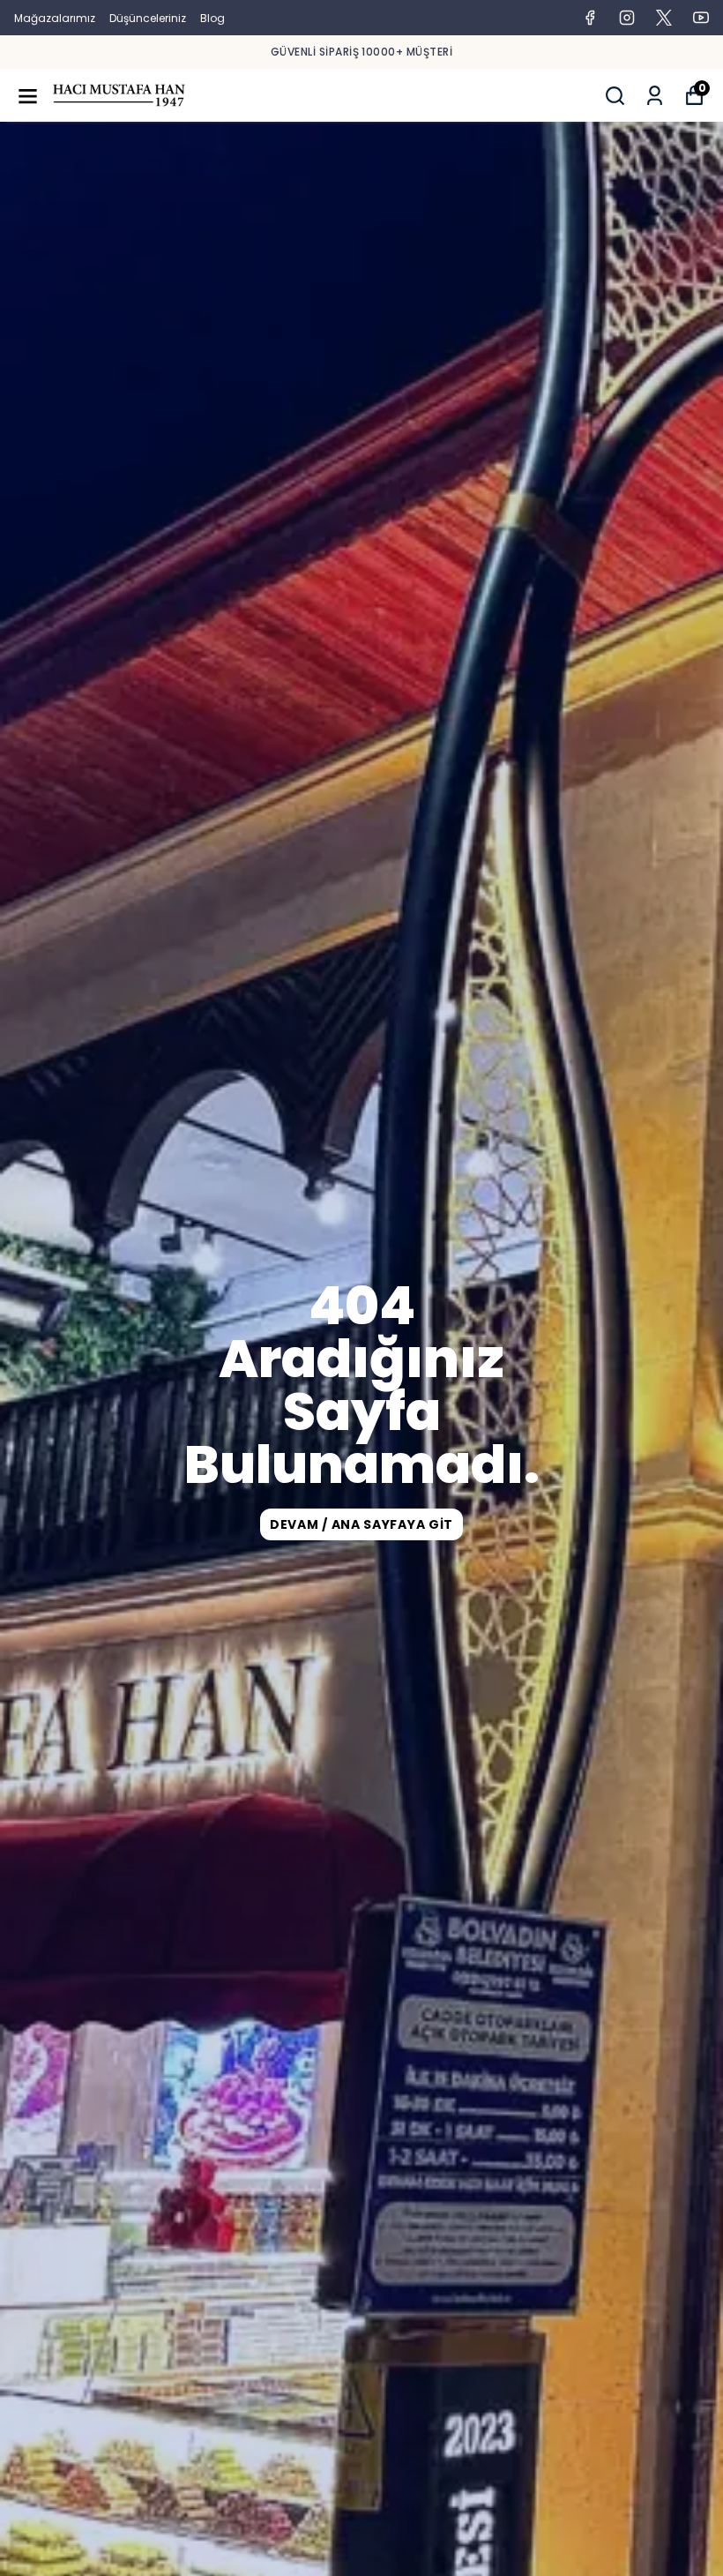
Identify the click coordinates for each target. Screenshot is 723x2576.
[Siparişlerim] (655, 96)
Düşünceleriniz (148, 18)
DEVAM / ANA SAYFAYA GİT (361, 1524)
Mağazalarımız (55, 18)
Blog (212, 18)
